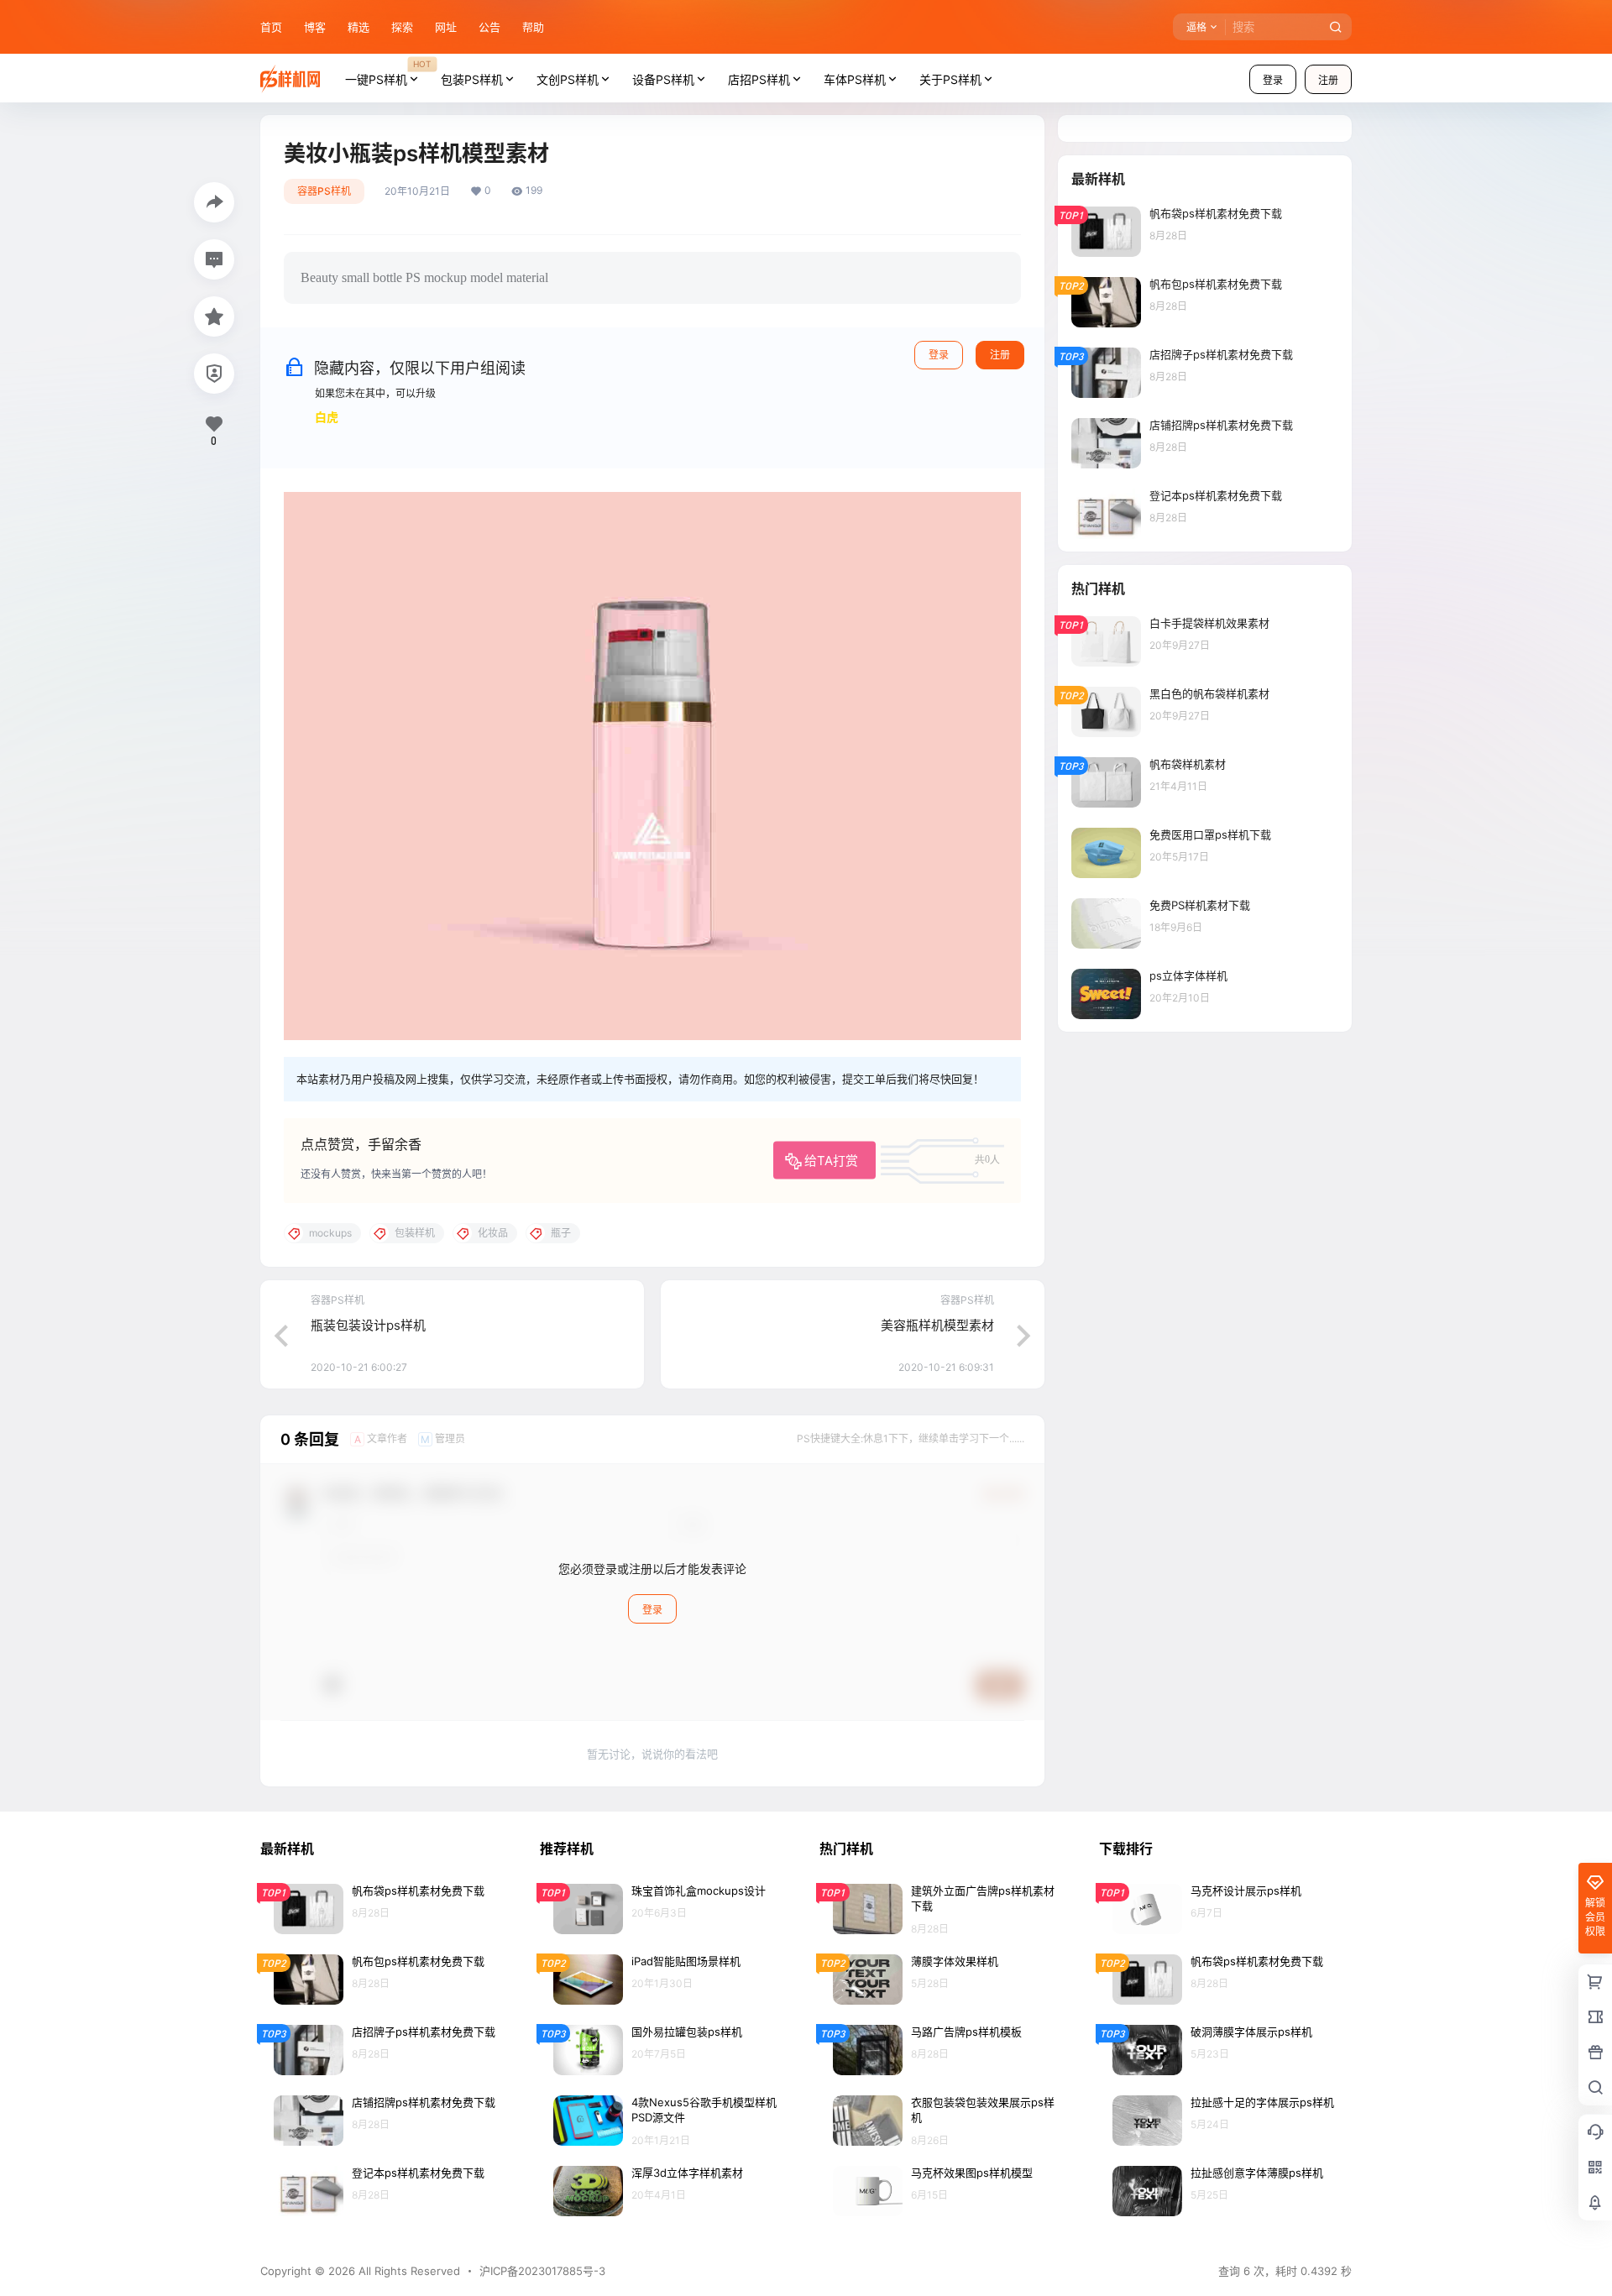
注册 (1328, 80)
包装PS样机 (472, 79)
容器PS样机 (324, 191)
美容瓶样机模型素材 (937, 1325)
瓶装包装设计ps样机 (368, 1325)
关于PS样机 (950, 79)
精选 (359, 27)
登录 (1273, 80)
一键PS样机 (388, 72)
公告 (489, 27)
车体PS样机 (855, 79)
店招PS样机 (759, 79)
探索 (402, 27)
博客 (315, 27)
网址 (446, 27)
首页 (271, 27)
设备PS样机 (663, 79)
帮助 (533, 27)
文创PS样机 (568, 79)
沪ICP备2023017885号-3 (542, 2271)
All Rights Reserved (408, 2271)
